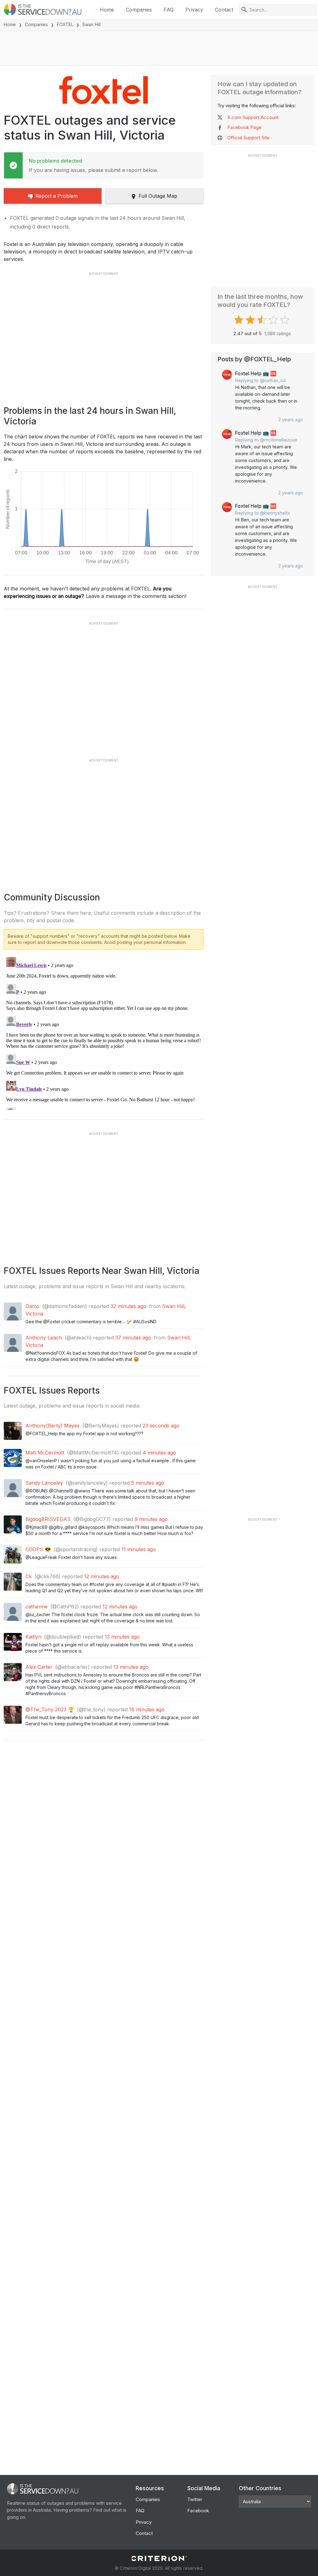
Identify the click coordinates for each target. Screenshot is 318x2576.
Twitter (195, 2499)
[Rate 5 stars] (286, 320)
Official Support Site (248, 138)
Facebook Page (244, 127)
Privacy (194, 10)
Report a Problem (57, 196)
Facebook (198, 2511)
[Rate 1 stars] (240, 320)
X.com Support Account (253, 117)
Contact (224, 10)
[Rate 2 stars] (251, 320)
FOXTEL (65, 24)
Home (107, 10)
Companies (139, 10)
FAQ (169, 10)
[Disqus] (104, 1032)
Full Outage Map (158, 196)
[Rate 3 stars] (263, 320)
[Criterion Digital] (159, 2558)
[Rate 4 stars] (274, 320)
